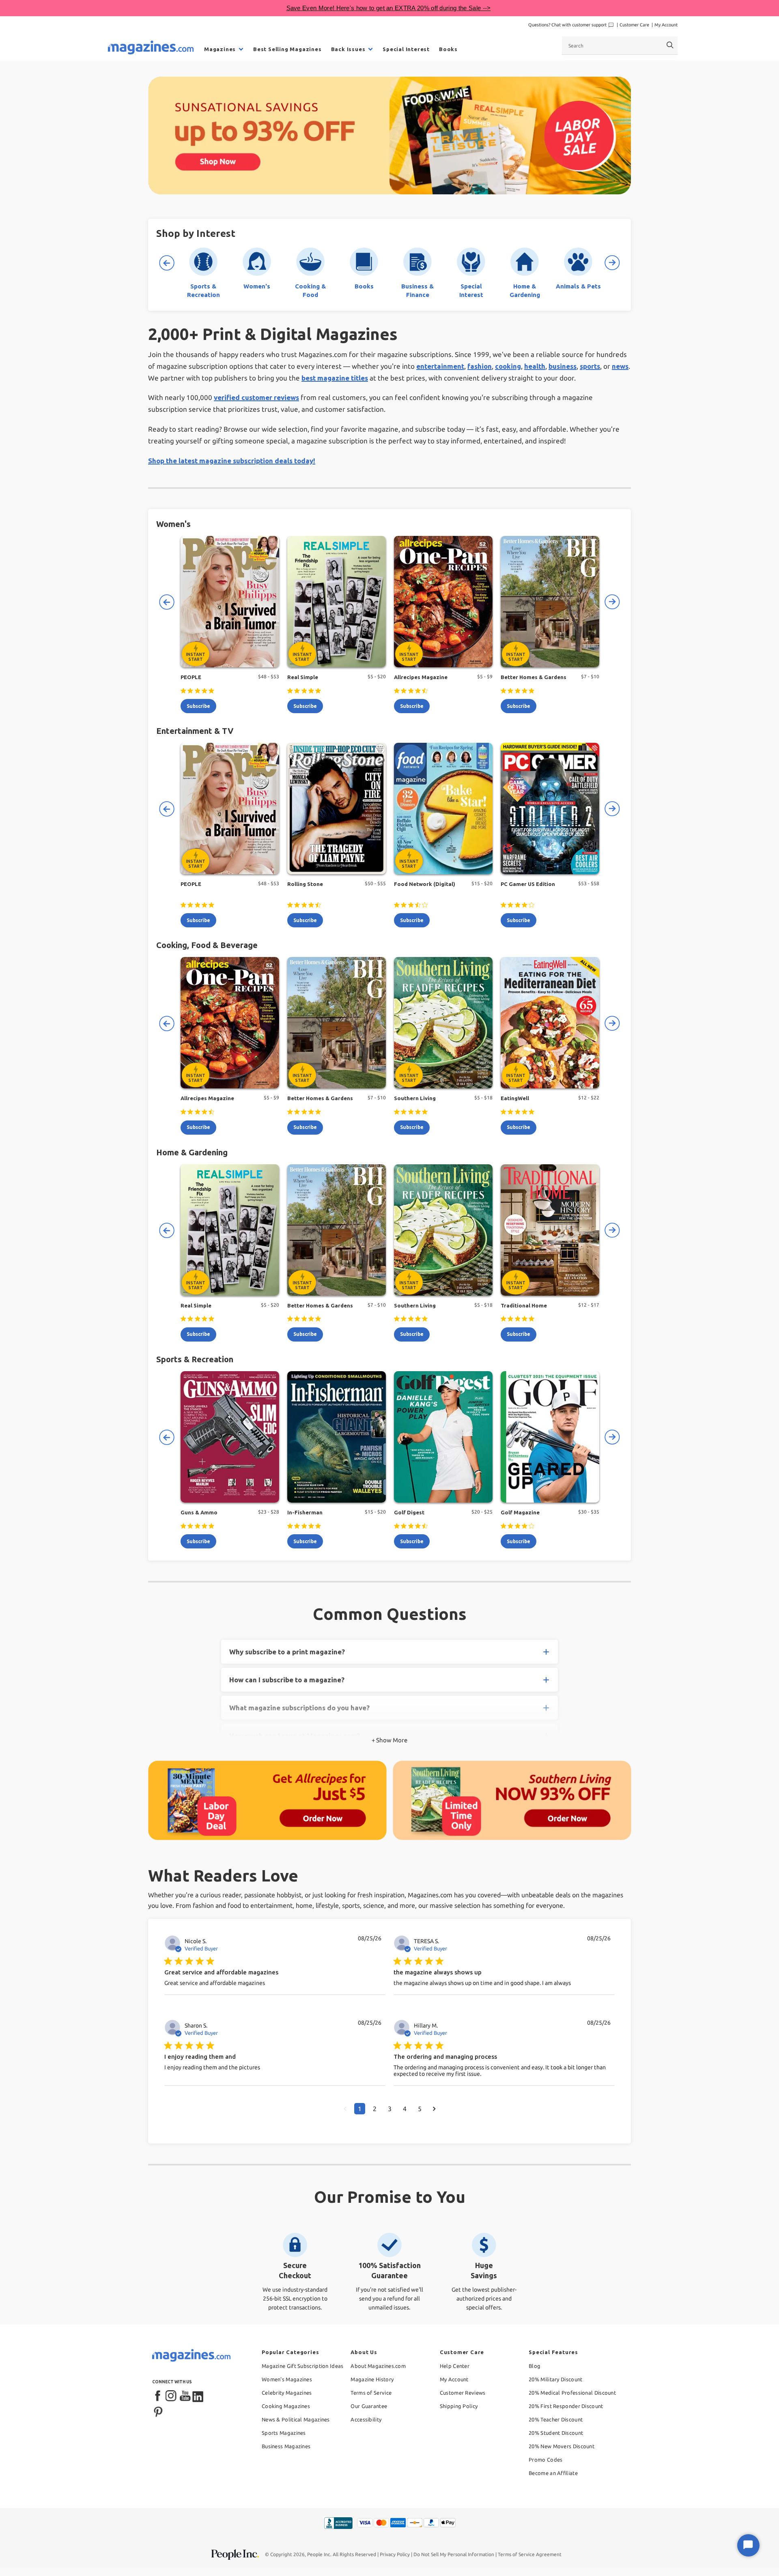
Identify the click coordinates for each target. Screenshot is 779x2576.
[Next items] (613, 263)
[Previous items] (166, 263)
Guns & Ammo (199, 1512)
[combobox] (620, 45)
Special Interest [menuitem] (406, 49)
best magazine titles (335, 378)
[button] (345, 2109)
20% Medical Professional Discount (572, 2393)
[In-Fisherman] (337, 1437)
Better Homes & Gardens (534, 677)
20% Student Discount (556, 2433)
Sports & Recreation (195, 1359)
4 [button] (405, 2109)
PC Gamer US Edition (528, 884)
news (620, 366)
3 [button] (390, 2109)
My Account (666, 25)
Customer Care (634, 25)
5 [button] (420, 2109)
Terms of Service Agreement (530, 2554)
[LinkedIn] (198, 2396)
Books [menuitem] (448, 49)
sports (590, 366)
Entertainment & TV (195, 731)
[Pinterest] (158, 2411)
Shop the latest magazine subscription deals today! (232, 461)
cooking (508, 366)
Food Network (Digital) (425, 884)
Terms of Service (371, 2393)
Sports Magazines (284, 2433)
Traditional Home (524, 1305)
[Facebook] (158, 2396)
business (563, 366)
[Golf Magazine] (550, 1437)
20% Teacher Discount (556, 2419)
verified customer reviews (256, 397)
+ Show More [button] (389, 1740)
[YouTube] (185, 2396)
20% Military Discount (555, 2379)
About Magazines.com (378, 2366)
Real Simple (303, 677)
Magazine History (372, 2379)
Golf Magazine (520, 1512)
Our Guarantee (369, 2406)
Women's (173, 524)
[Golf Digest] (443, 1437)
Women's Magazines (287, 2379)
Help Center (455, 2366)
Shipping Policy (459, 2406)
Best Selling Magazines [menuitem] (287, 49)
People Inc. (319, 2554)
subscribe (198, 706)
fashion (480, 366)
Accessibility (366, 2419)
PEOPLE (191, 677)
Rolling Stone (305, 884)
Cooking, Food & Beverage (207, 945)
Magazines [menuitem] (220, 49)
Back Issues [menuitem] (348, 49)
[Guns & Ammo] (230, 1437)
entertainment (440, 366)
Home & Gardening (192, 1152)
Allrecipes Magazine (421, 677)
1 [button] (360, 2109)
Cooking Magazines (286, 2406)
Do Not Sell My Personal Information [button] (454, 2554)
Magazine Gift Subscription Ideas (303, 2366)
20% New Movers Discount (562, 2446)
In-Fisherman (305, 1512)
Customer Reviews (463, 2393)
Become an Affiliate (553, 2473)
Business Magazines (286, 2446)
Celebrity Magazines (287, 2393)
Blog (535, 2366)
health (535, 366)
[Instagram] (172, 2396)
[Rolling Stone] (337, 808)
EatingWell (515, 1098)
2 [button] (375, 2109)
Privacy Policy (395, 2554)
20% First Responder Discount (566, 2406)
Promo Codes (546, 2460)
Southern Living (415, 1098)
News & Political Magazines (296, 2419)
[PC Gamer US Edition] (550, 808)
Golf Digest (409, 1512)
